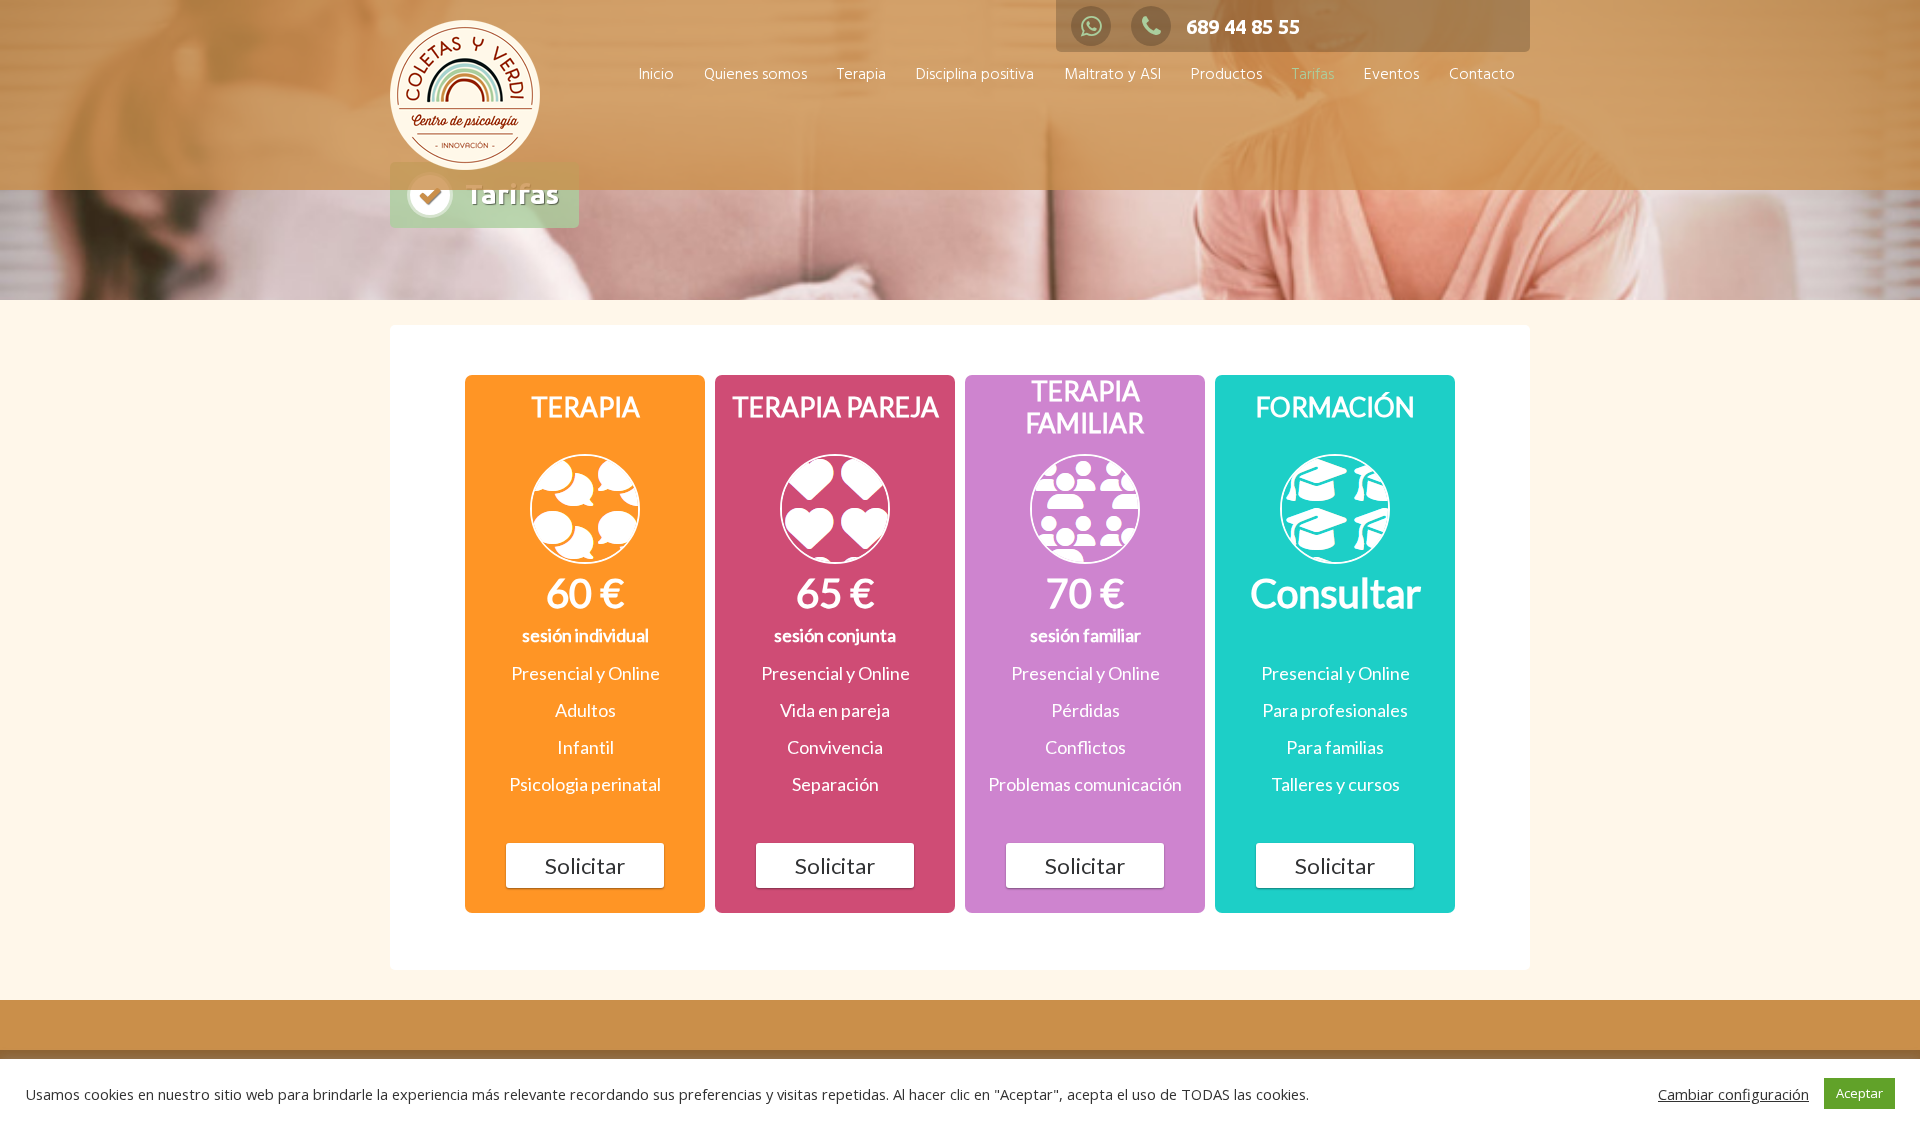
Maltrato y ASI (1112, 75)
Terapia (861, 75)
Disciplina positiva (975, 75)
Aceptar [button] (1859, 1093)
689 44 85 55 (1243, 26)
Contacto (1482, 75)
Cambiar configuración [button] (1733, 1094)
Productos (1226, 75)
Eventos (1391, 75)
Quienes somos (755, 75)
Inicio (656, 75)
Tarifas (1313, 75)
